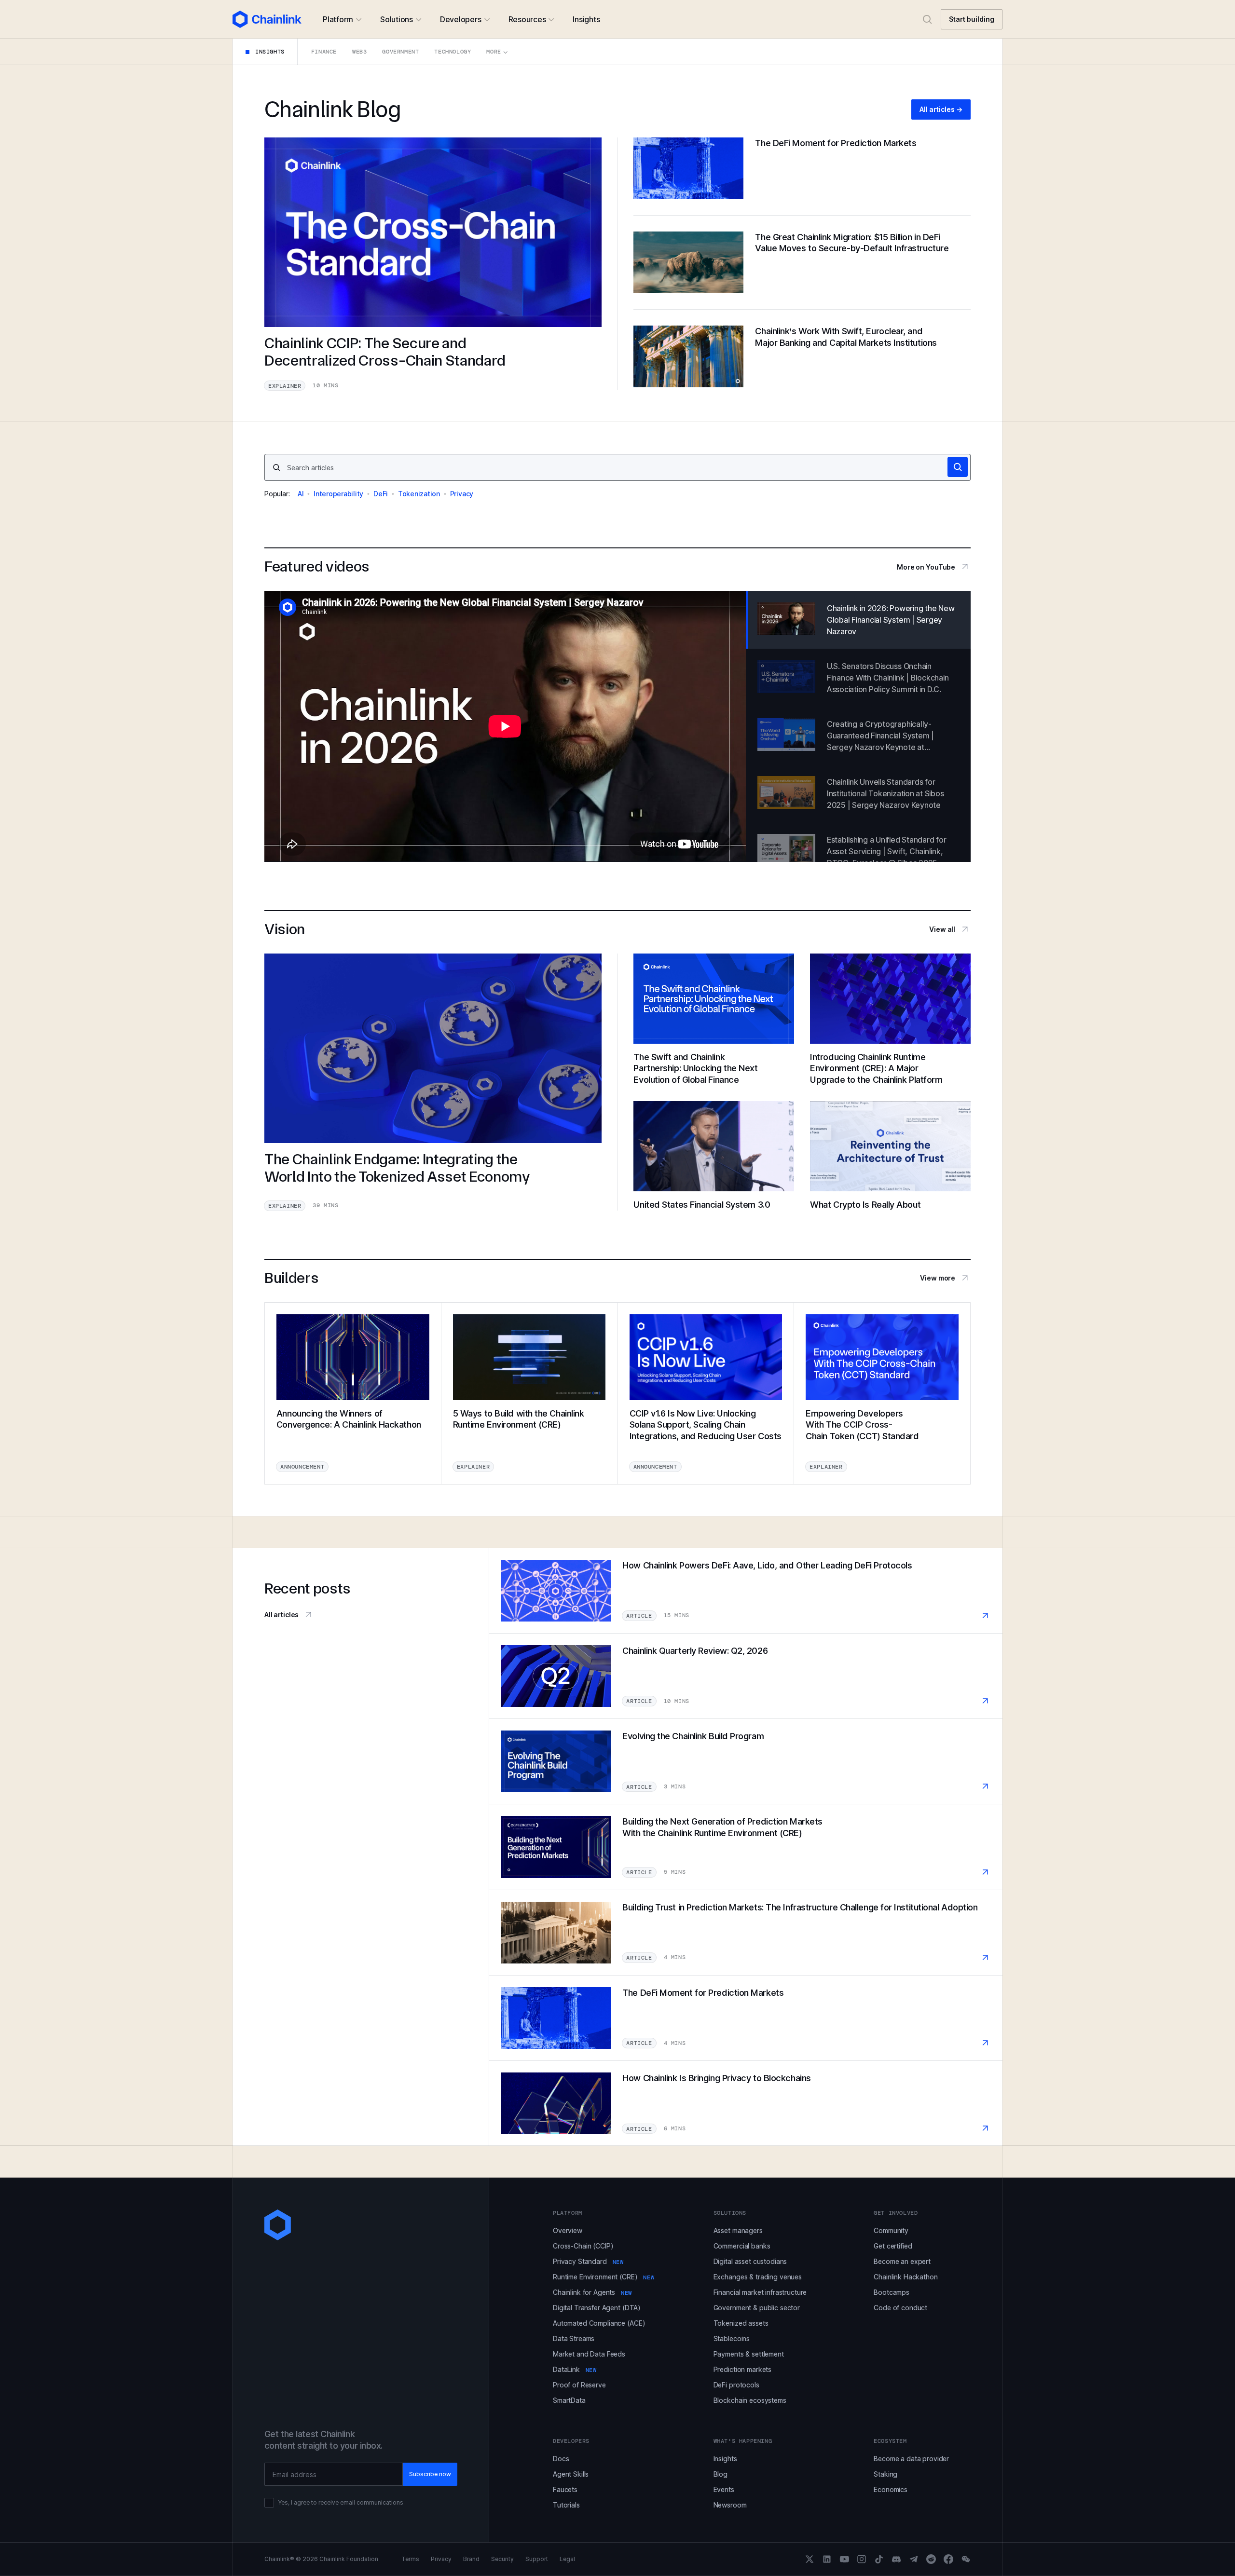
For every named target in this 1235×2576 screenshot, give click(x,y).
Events (724, 2489)
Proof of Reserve (579, 2385)
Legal (567, 2559)
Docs (561, 2459)
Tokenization (419, 494)
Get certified (893, 2246)
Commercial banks (742, 2246)
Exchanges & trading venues (758, 2277)
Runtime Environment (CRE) (604, 2277)
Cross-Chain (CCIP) (583, 2246)
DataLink (575, 2369)
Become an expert (902, 2261)
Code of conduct (900, 2308)
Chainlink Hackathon (906, 2277)
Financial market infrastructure (760, 2292)
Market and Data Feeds (589, 2354)
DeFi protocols (736, 2385)
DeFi (381, 494)
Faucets (565, 2489)
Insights (725, 2459)
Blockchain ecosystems (750, 2400)
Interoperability (338, 494)
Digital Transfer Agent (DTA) (597, 2308)
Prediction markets (742, 2369)
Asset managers (738, 2230)
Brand (471, 2559)
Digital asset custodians (750, 2261)
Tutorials (566, 2505)
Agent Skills (571, 2474)
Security (502, 2559)
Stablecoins (732, 2338)
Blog (720, 2474)
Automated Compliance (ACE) (599, 2323)
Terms (410, 2559)
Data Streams (574, 2338)
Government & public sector (757, 2308)
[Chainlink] (267, 19)
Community (891, 2230)
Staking (885, 2474)
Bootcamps (892, 2292)
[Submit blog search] (958, 467)
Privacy (462, 494)
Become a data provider (911, 2459)
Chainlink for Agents (592, 2292)
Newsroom (730, 2505)
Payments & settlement (749, 2354)
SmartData (569, 2400)
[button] (342, 19)
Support (537, 2559)
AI (301, 494)
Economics (891, 2489)
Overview (568, 2230)
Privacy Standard (588, 2261)
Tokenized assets (741, 2323)
